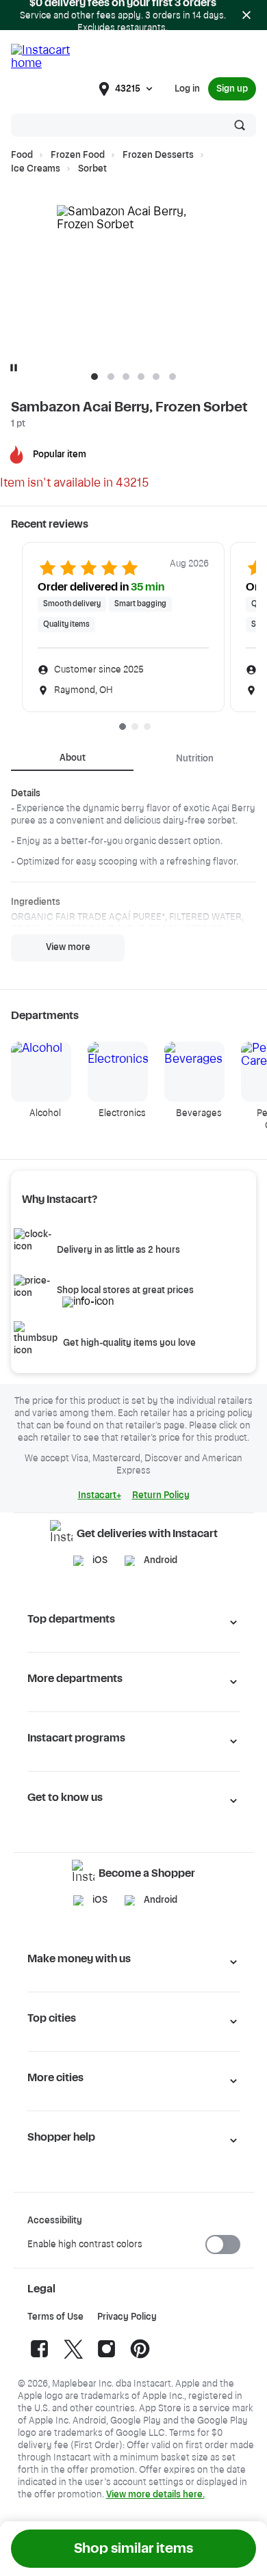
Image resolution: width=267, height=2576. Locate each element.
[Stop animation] (14, 368)
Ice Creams (36, 169)
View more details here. (155, 2495)
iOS (100, 1560)
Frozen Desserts (158, 155)
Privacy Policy (127, 2317)
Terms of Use (55, 2317)
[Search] (240, 125)
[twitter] (73, 2358)
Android (161, 1560)
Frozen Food (78, 155)
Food (22, 155)
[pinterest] (140, 2358)
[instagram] (106, 2358)
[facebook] (39, 2358)
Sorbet (92, 169)
